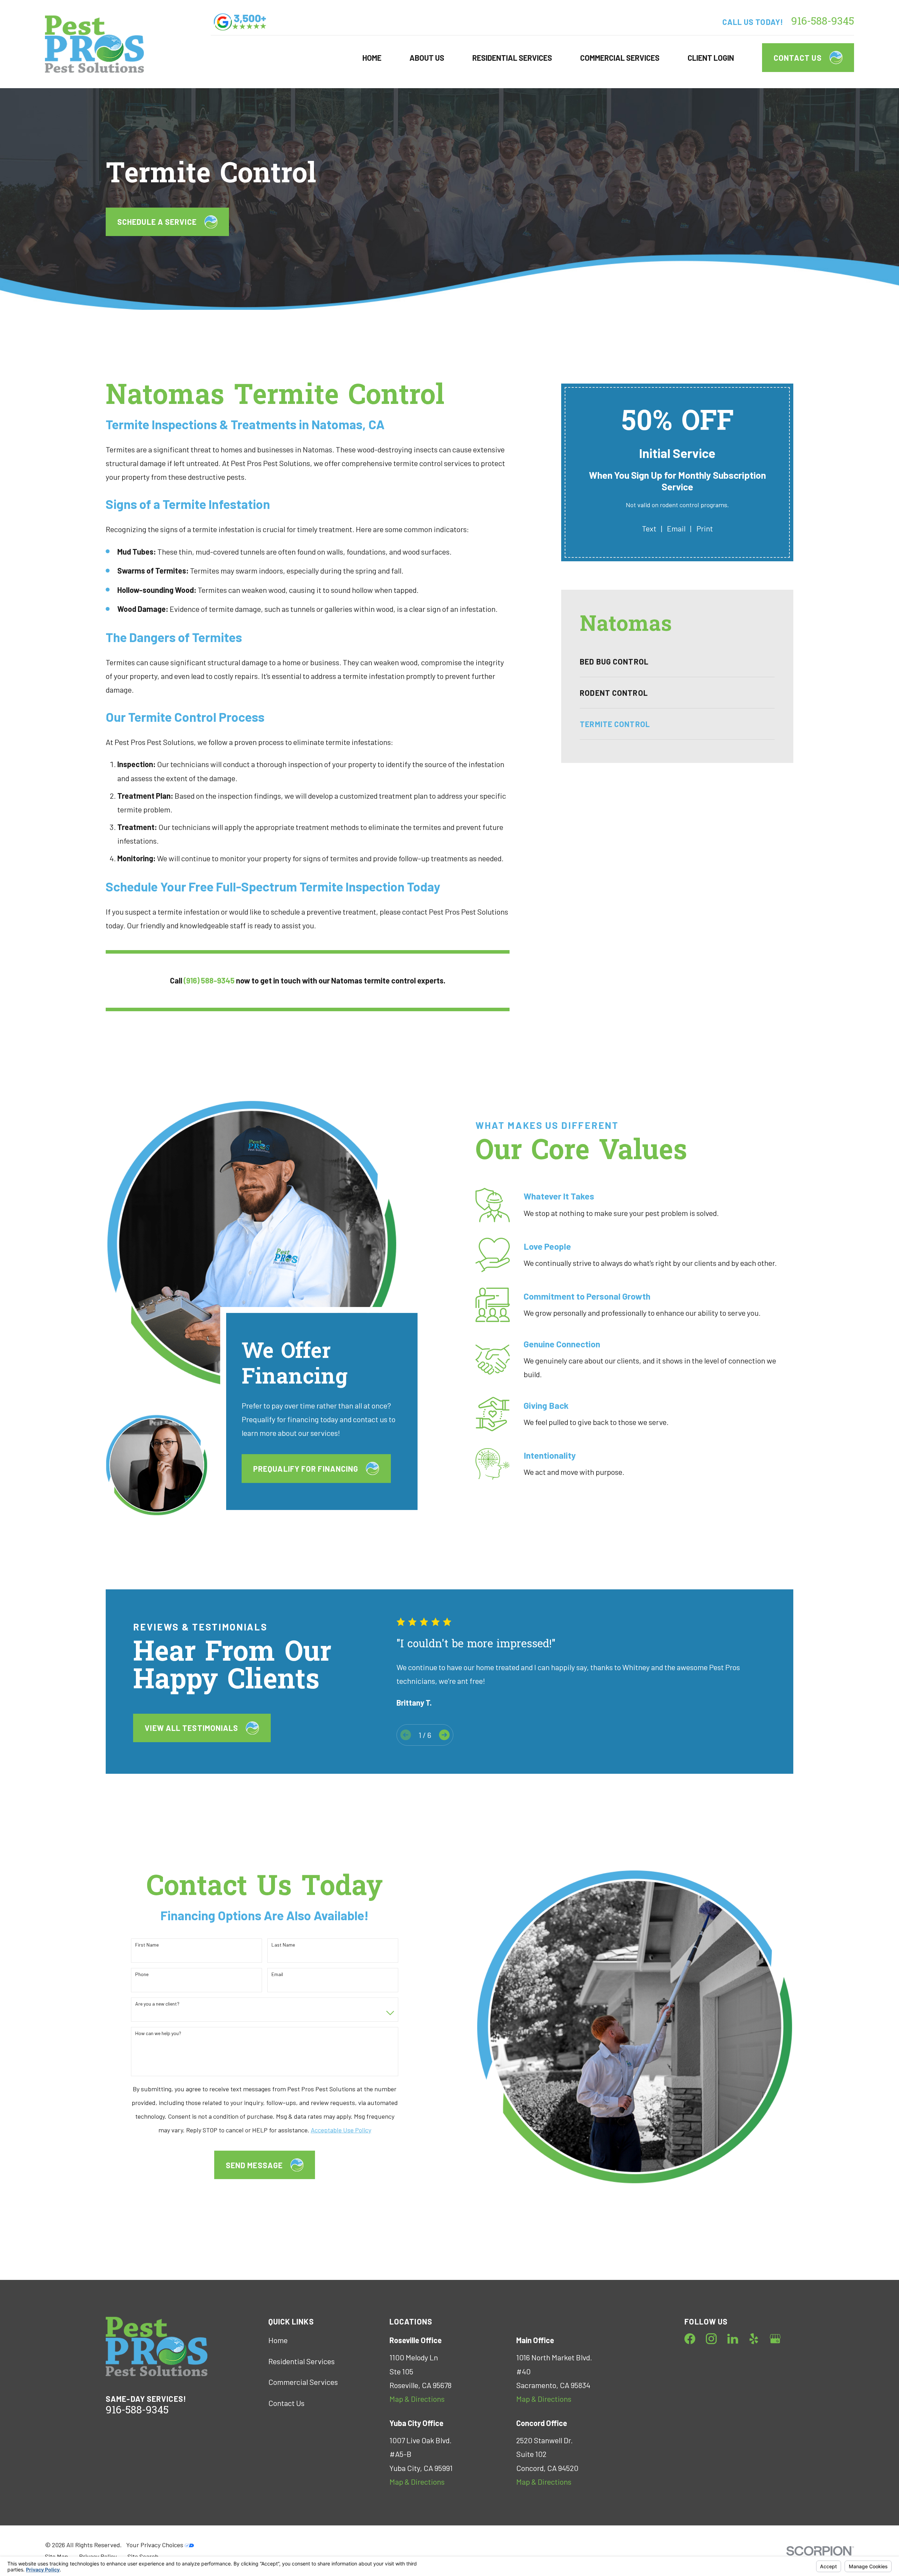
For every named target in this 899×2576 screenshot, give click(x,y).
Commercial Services (303, 2382)
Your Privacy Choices (155, 2545)
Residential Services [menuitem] (512, 58)
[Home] (94, 44)
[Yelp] (754, 2339)
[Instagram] (711, 2339)
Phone (142, 1974)
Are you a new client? (157, 2004)
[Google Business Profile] (775, 2339)
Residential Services (301, 2361)
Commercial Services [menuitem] (620, 58)
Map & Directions (417, 2399)
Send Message (254, 2165)
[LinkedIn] (733, 2339)
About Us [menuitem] (427, 58)
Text (649, 528)
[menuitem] (677, 661)
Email (676, 528)
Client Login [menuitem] (711, 58)
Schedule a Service (157, 222)
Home (278, 2340)
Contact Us (798, 58)
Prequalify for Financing (306, 1468)
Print (705, 528)
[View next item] (444, 1735)
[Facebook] (690, 2339)
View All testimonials (191, 1728)
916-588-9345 (823, 22)
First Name (147, 1945)
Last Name (283, 1945)
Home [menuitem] (372, 58)
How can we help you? (158, 2033)
